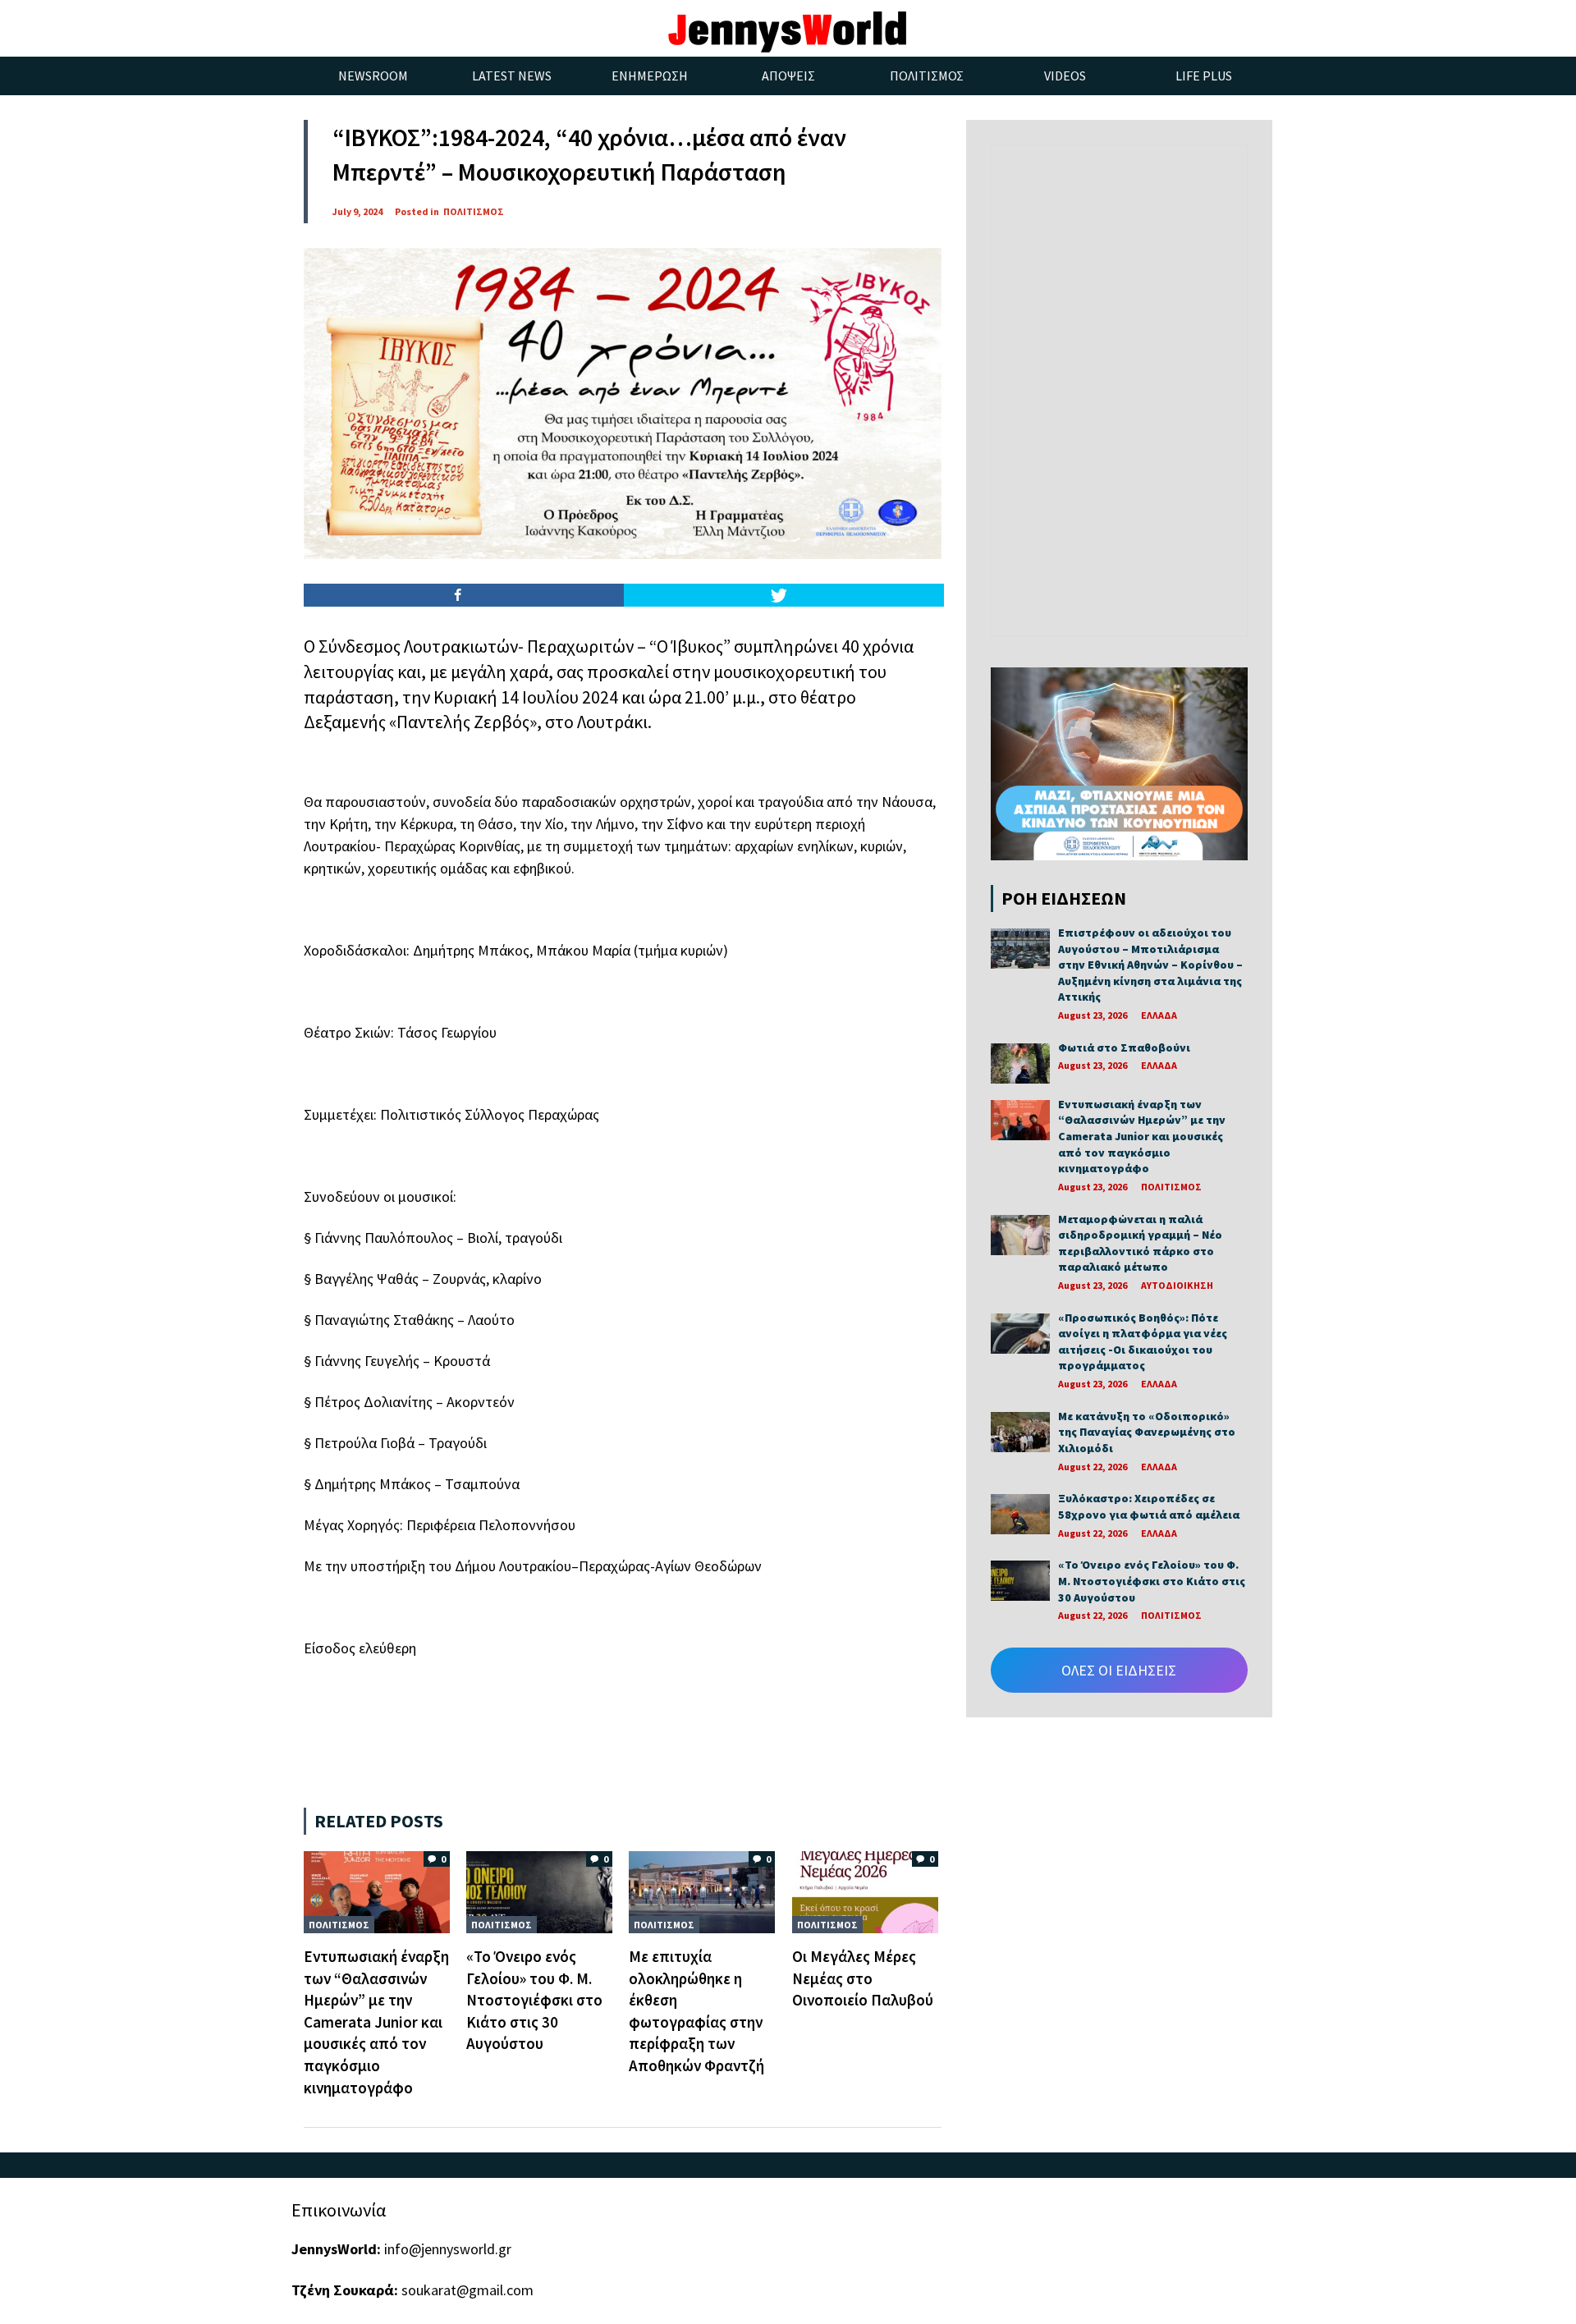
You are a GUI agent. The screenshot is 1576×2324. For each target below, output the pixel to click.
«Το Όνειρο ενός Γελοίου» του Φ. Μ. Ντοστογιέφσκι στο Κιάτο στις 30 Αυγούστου (534, 2000)
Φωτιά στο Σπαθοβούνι (1124, 1047)
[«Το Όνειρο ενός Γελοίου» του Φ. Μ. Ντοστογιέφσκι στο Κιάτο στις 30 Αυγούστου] (539, 1891)
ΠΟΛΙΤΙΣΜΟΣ (474, 211)
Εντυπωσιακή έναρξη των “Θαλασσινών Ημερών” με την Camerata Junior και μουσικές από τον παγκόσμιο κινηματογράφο (376, 2022)
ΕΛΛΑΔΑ (1159, 1015)
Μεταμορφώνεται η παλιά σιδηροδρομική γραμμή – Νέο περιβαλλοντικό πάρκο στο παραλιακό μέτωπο (1140, 1243)
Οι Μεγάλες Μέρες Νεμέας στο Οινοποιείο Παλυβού (863, 1978)
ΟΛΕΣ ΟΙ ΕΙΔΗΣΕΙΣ (1119, 1670)
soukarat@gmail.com (467, 2290)
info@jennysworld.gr (448, 2249)
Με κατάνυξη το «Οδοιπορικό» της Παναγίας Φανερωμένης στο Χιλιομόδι (1147, 1432)
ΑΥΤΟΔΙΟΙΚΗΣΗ (1177, 1285)
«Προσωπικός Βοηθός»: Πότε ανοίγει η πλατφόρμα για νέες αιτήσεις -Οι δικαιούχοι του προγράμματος (1143, 1342)
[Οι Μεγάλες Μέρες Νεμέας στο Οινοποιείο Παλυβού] (865, 1891)
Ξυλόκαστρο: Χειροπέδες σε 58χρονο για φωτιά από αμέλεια (1149, 1506)
